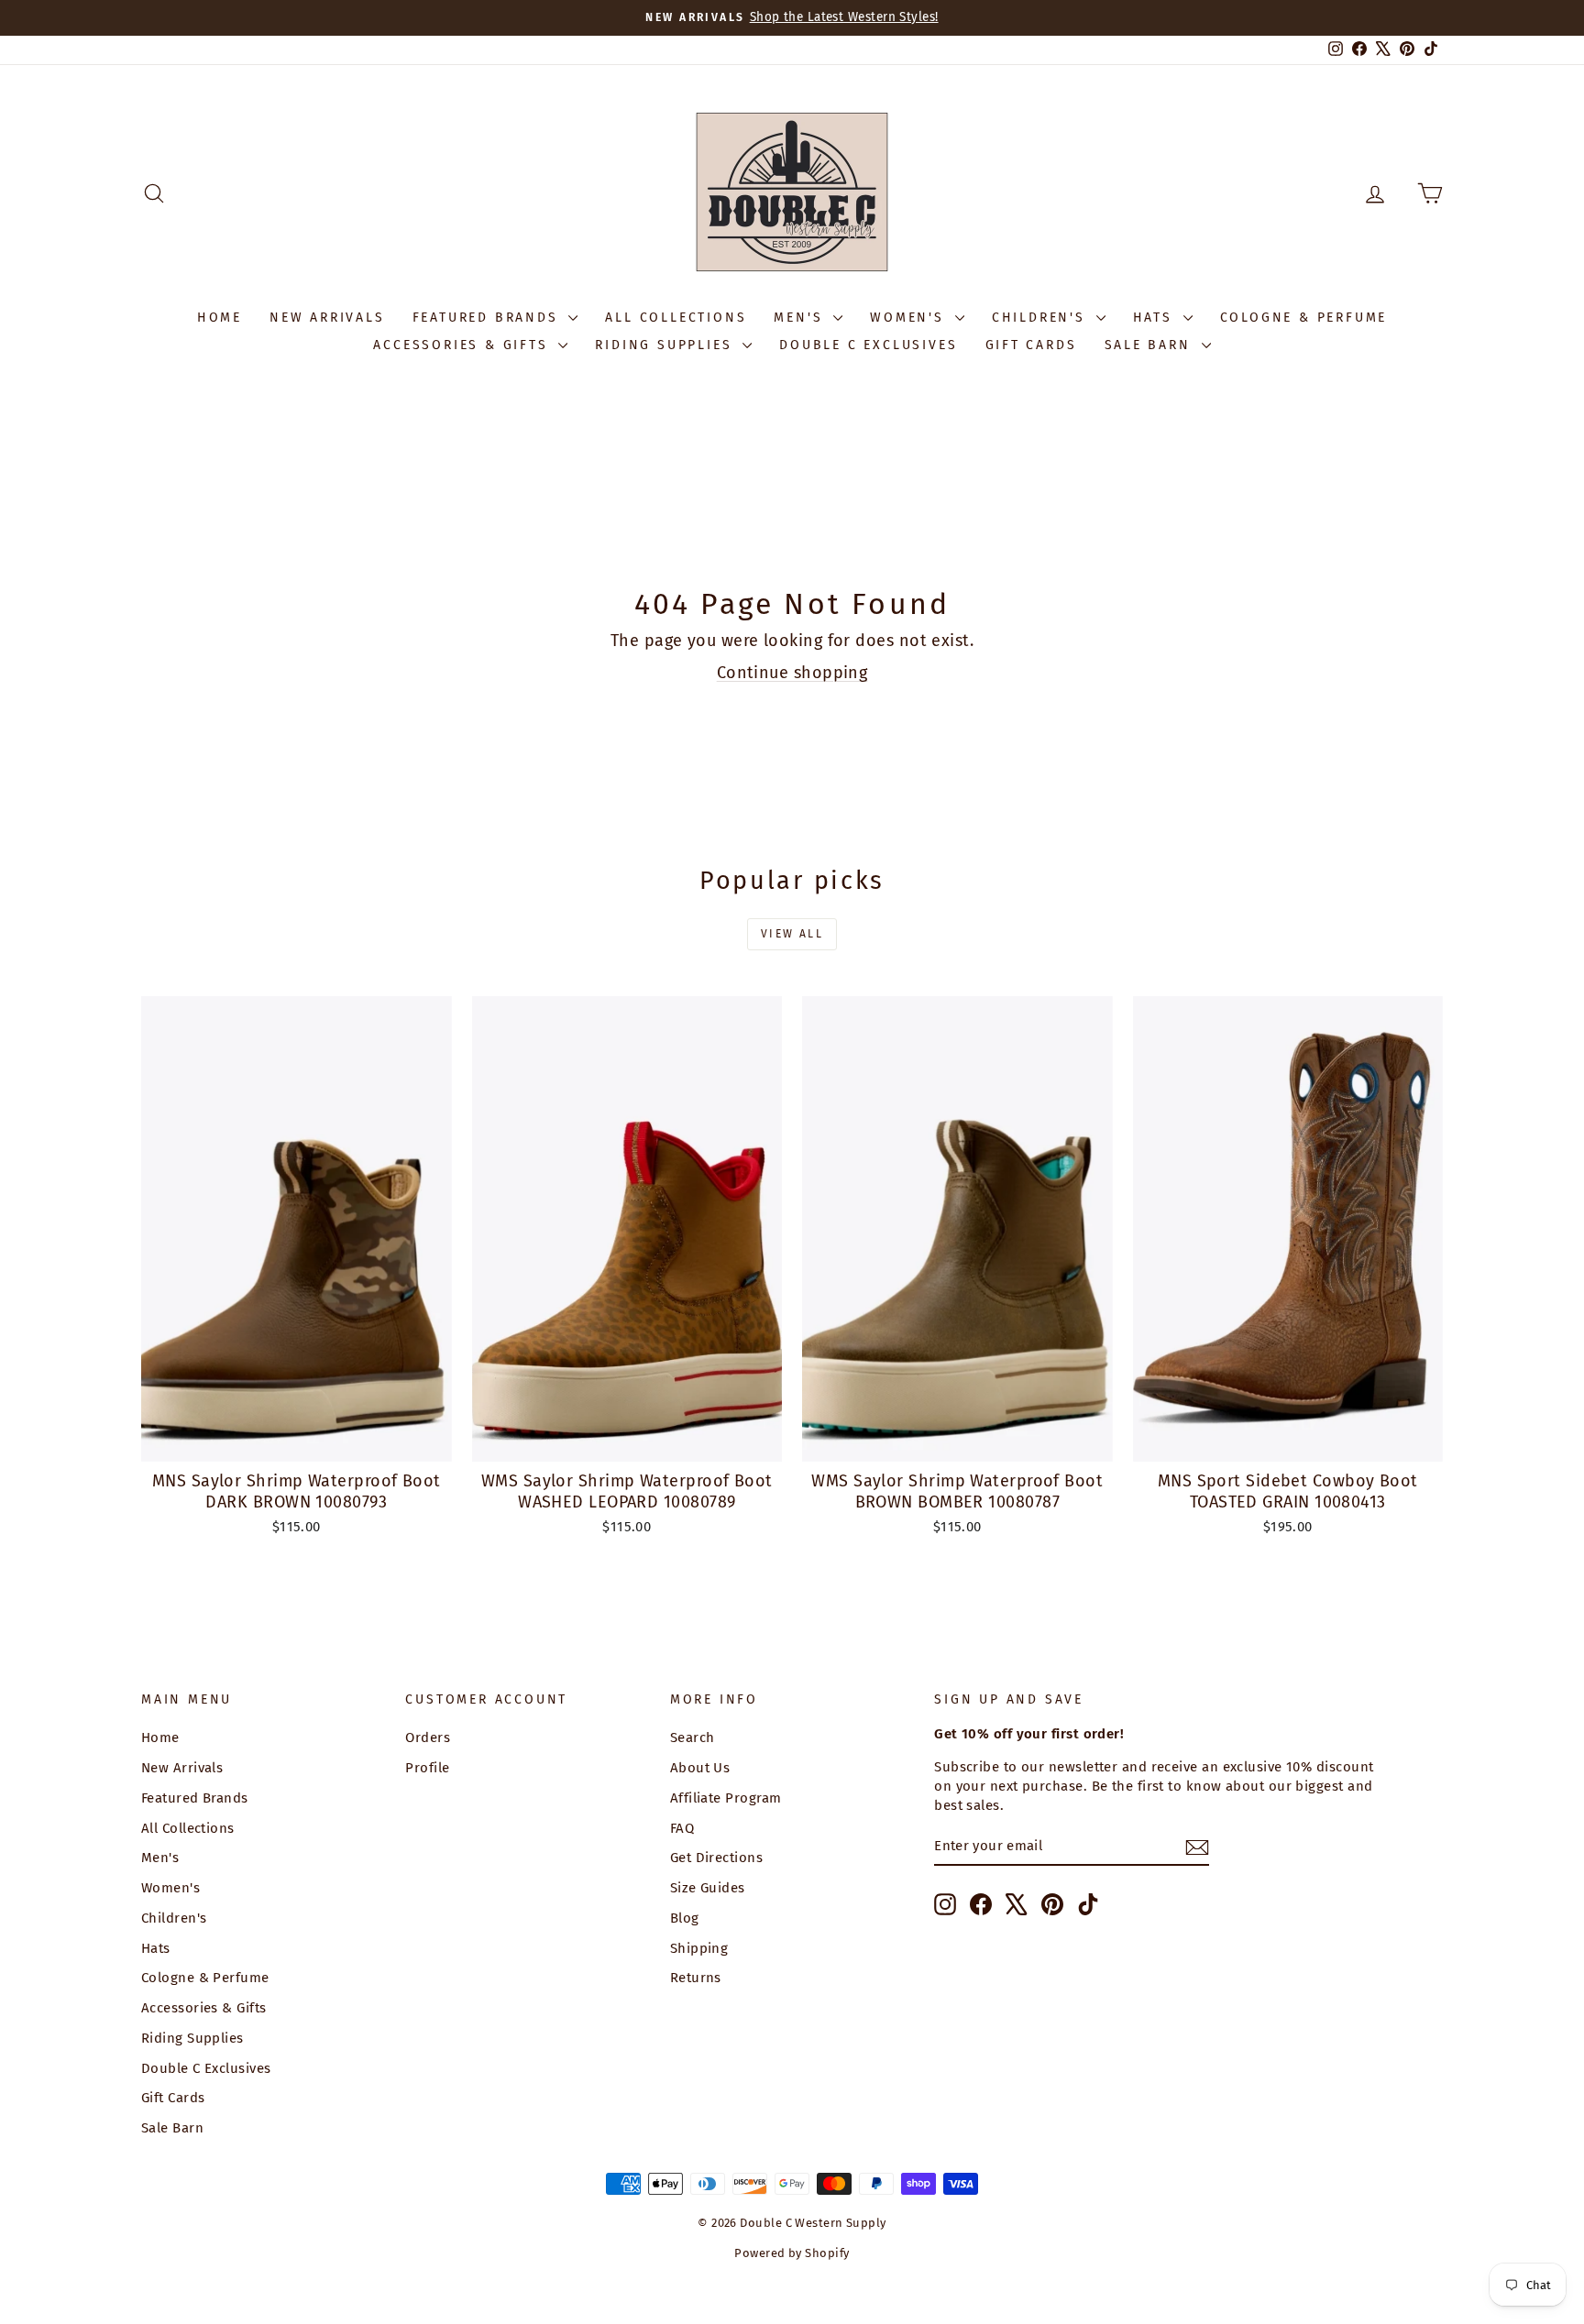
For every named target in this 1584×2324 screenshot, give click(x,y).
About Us (700, 1768)
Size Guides (708, 1888)
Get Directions (716, 1858)
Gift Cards (1031, 345)
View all (792, 934)
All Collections (676, 318)
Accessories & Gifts (463, 345)
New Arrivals (327, 318)
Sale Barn (1151, 345)
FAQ (682, 1828)
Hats (1156, 318)
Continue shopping (792, 673)
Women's (910, 318)
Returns (696, 1978)
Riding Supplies (666, 345)
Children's (1042, 318)
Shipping (699, 1948)
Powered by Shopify (792, 2253)
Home (220, 318)
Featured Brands (489, 318)
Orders (428, 1738)
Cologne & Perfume (1304, 318)
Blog (685, 1918)
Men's (801, 318)
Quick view (296, 1442)
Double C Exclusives (868, 345)
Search (693, 1738)
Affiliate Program (726, 1798)
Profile (427, 1768)
